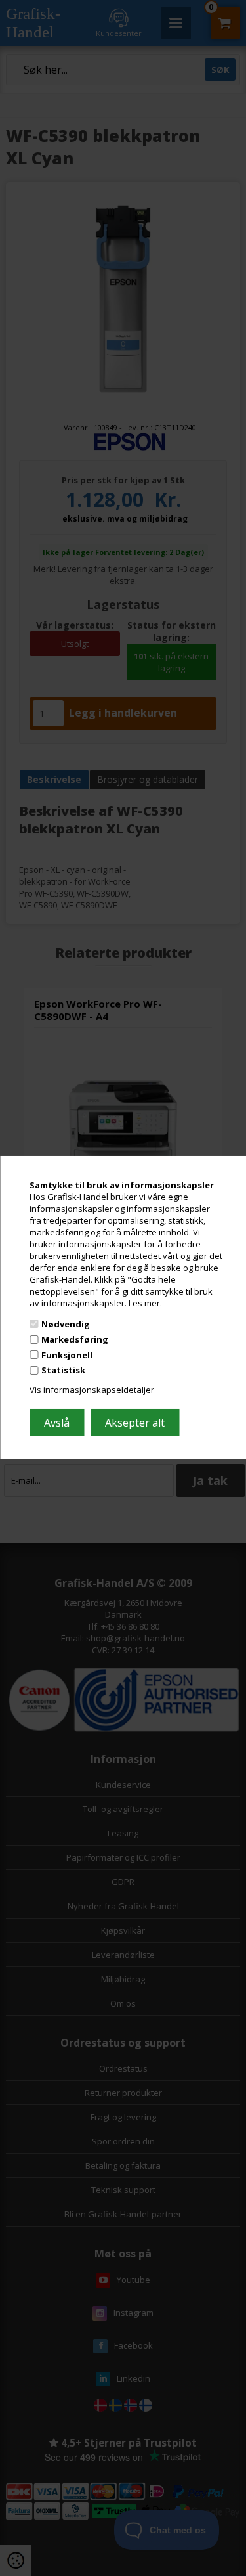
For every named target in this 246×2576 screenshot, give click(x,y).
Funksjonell (67, 1355)
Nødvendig (66, 1323)
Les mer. (145, 1303)
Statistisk (63, 1370)
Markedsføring (75, 1339)
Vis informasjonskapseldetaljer (92, 1390)
